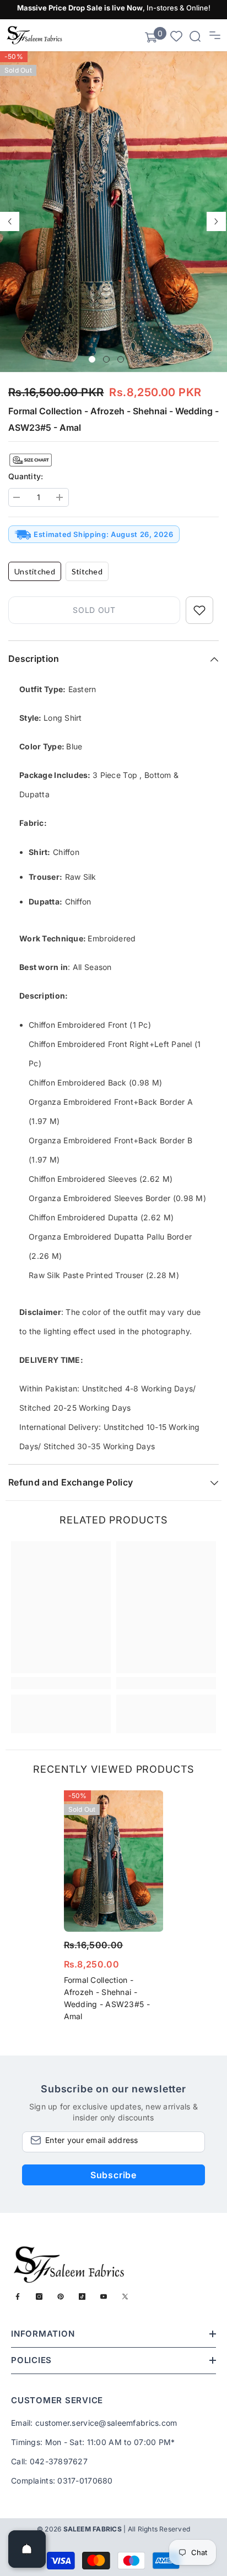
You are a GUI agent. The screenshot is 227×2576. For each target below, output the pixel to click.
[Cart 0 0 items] (151, 37)
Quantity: (26, 476)
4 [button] (135, 359)
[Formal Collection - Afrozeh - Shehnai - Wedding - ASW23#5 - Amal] (114, 1861)
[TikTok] (82, 2297)
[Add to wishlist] (199, 610)
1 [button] (92, 359)
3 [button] (121, 359)
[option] (113, 212)
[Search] (195, 36)
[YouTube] (104, 2297)
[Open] (27, 2549)
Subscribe (113, 2175)
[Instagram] (39, 2297)
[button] (10, 221)
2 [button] (106, 359)
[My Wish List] (176, 35)
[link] (61, 1683)
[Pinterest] (61, 2297)
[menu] (215, 35)
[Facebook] (18, 2297)
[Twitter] (125, 2297)
